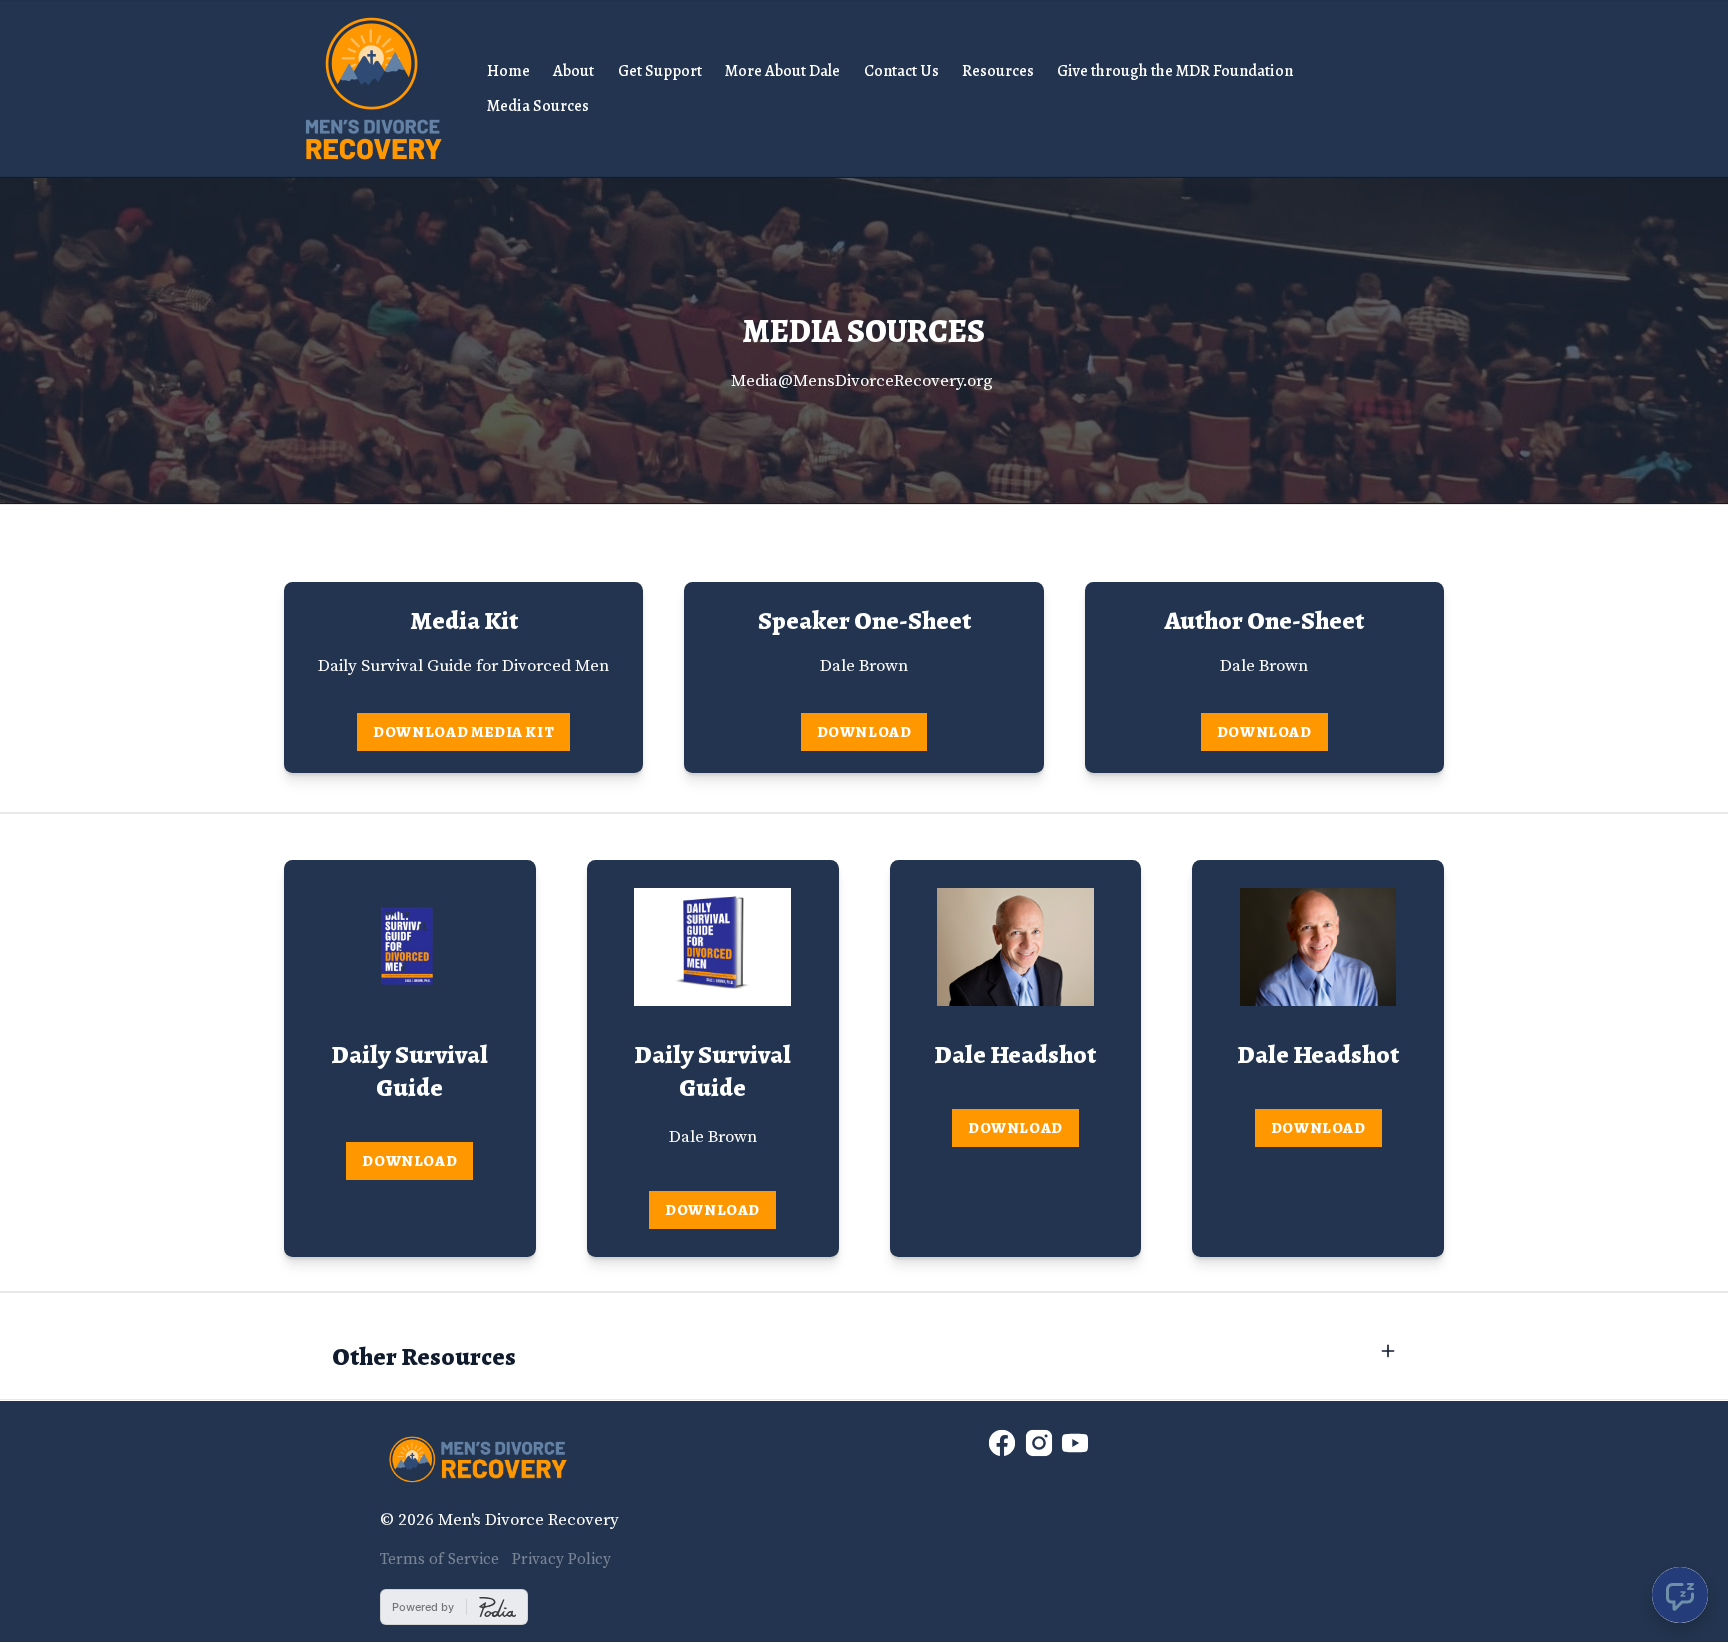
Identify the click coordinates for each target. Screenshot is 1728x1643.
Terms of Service (439, 1559)
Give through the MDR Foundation (1175, 71)
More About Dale (782, 71)
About (573, 71)
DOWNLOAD (864, 731)
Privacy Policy (561, 1559)
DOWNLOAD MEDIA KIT (463, 731)
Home (508, 71)
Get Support (660, 71)
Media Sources (538, 106)
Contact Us (901, 71)
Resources (998, 71)
